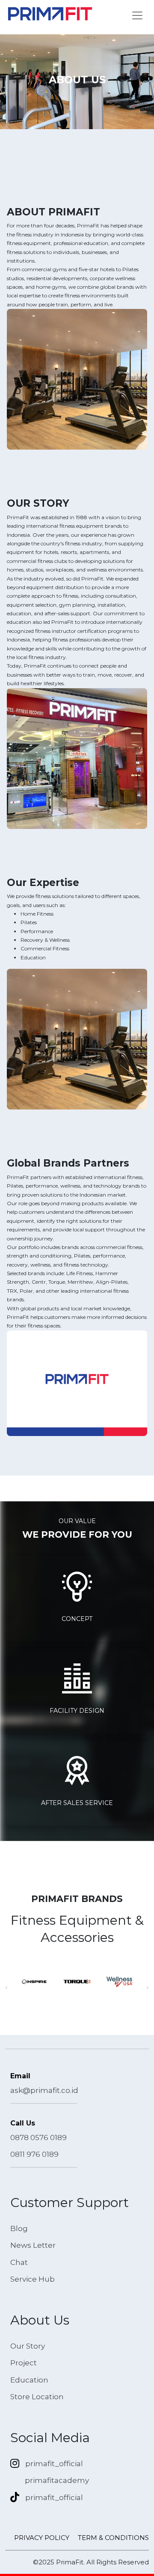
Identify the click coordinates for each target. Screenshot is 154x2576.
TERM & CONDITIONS (113, 2538)
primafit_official (54, 2464)
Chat (19, 2262)
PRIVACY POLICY (42, 2538)
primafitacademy (57, 2480)
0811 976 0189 (34, 2154)
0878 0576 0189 (38, 2138)
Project (24, 2363)
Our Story (28, 2346)
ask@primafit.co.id (44, 2090)
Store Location (37, 2397)
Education (29, 2380)
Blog (19, 2228)
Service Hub (33, 2279)
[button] (6, 1987)
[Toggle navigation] (137, 15)
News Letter (33, 2245)
